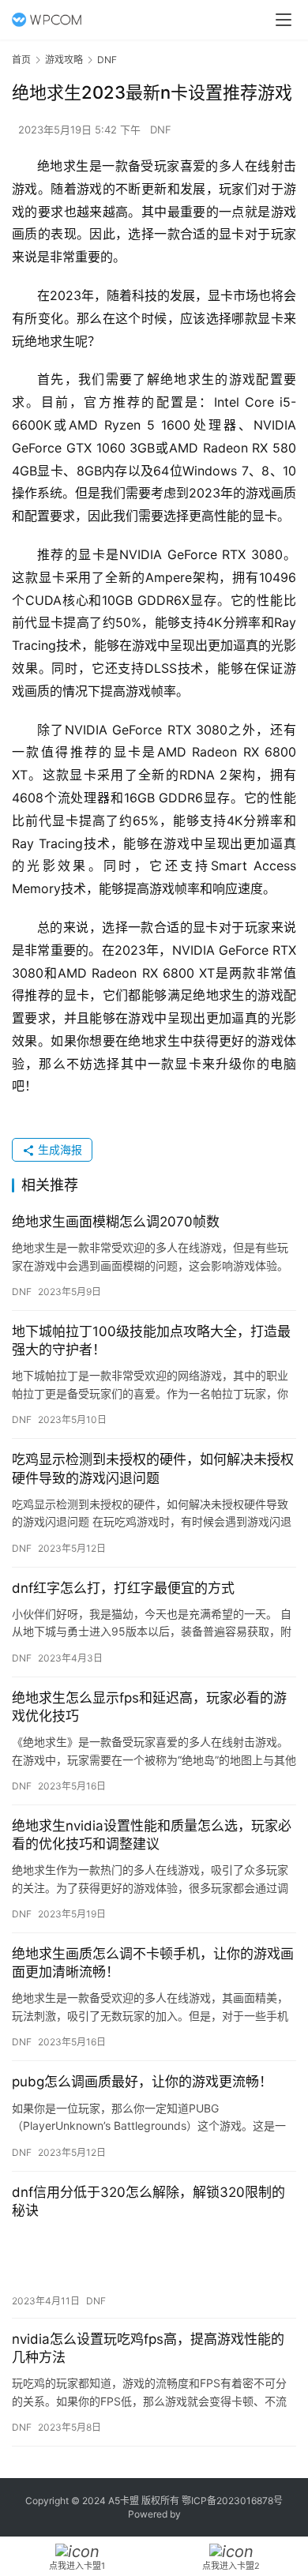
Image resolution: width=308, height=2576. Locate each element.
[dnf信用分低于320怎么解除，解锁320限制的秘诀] (154, 2257)
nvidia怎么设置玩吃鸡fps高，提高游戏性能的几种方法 (148, 2348)
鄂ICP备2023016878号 (232, 2501)
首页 (21, 60)
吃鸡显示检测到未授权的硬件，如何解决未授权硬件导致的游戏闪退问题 (153, 1468)
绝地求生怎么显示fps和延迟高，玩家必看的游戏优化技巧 (149, 1707)
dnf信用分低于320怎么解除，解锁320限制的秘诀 (148, 2201)
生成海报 (58, 1149)
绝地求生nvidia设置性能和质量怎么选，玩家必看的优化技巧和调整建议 (152, 1835)
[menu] (284, 20)
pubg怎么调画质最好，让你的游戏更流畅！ (142, 2082)
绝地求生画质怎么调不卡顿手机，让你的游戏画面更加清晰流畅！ (153, 1963)
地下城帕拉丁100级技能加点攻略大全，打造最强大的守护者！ (151, 1341)
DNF (161, 130)
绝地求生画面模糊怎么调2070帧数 (116, 1222)
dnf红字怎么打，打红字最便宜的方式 (123, 1588)
